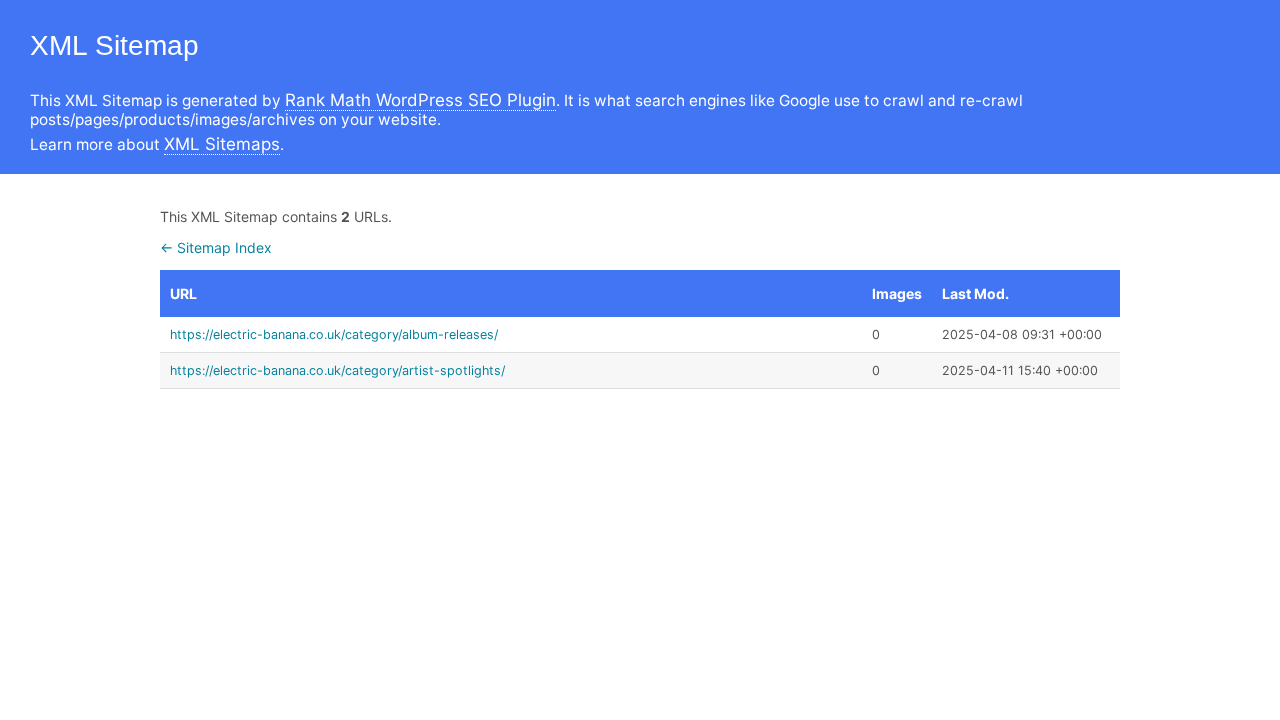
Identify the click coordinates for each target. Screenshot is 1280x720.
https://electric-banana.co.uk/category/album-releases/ (334, 334)
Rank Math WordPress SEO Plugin (420, 100)
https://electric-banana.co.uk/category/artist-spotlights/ (337, 370)
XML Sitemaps (222, 144)
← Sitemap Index (216, 247)
